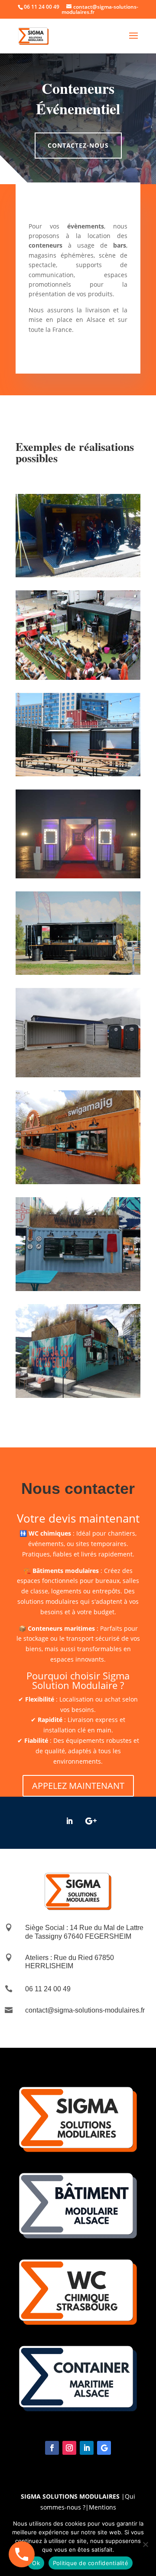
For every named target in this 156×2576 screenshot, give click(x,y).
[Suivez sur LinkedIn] (69, 1821)
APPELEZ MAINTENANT (78, 1786)
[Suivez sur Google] (104, 2448)
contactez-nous (78, 145)
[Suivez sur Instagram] (69, 2448)
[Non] (145, 2544)
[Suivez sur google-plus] (91, 1821)
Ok (36, 2563)
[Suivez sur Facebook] (52, 2448)
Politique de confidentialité (91, 2563)
